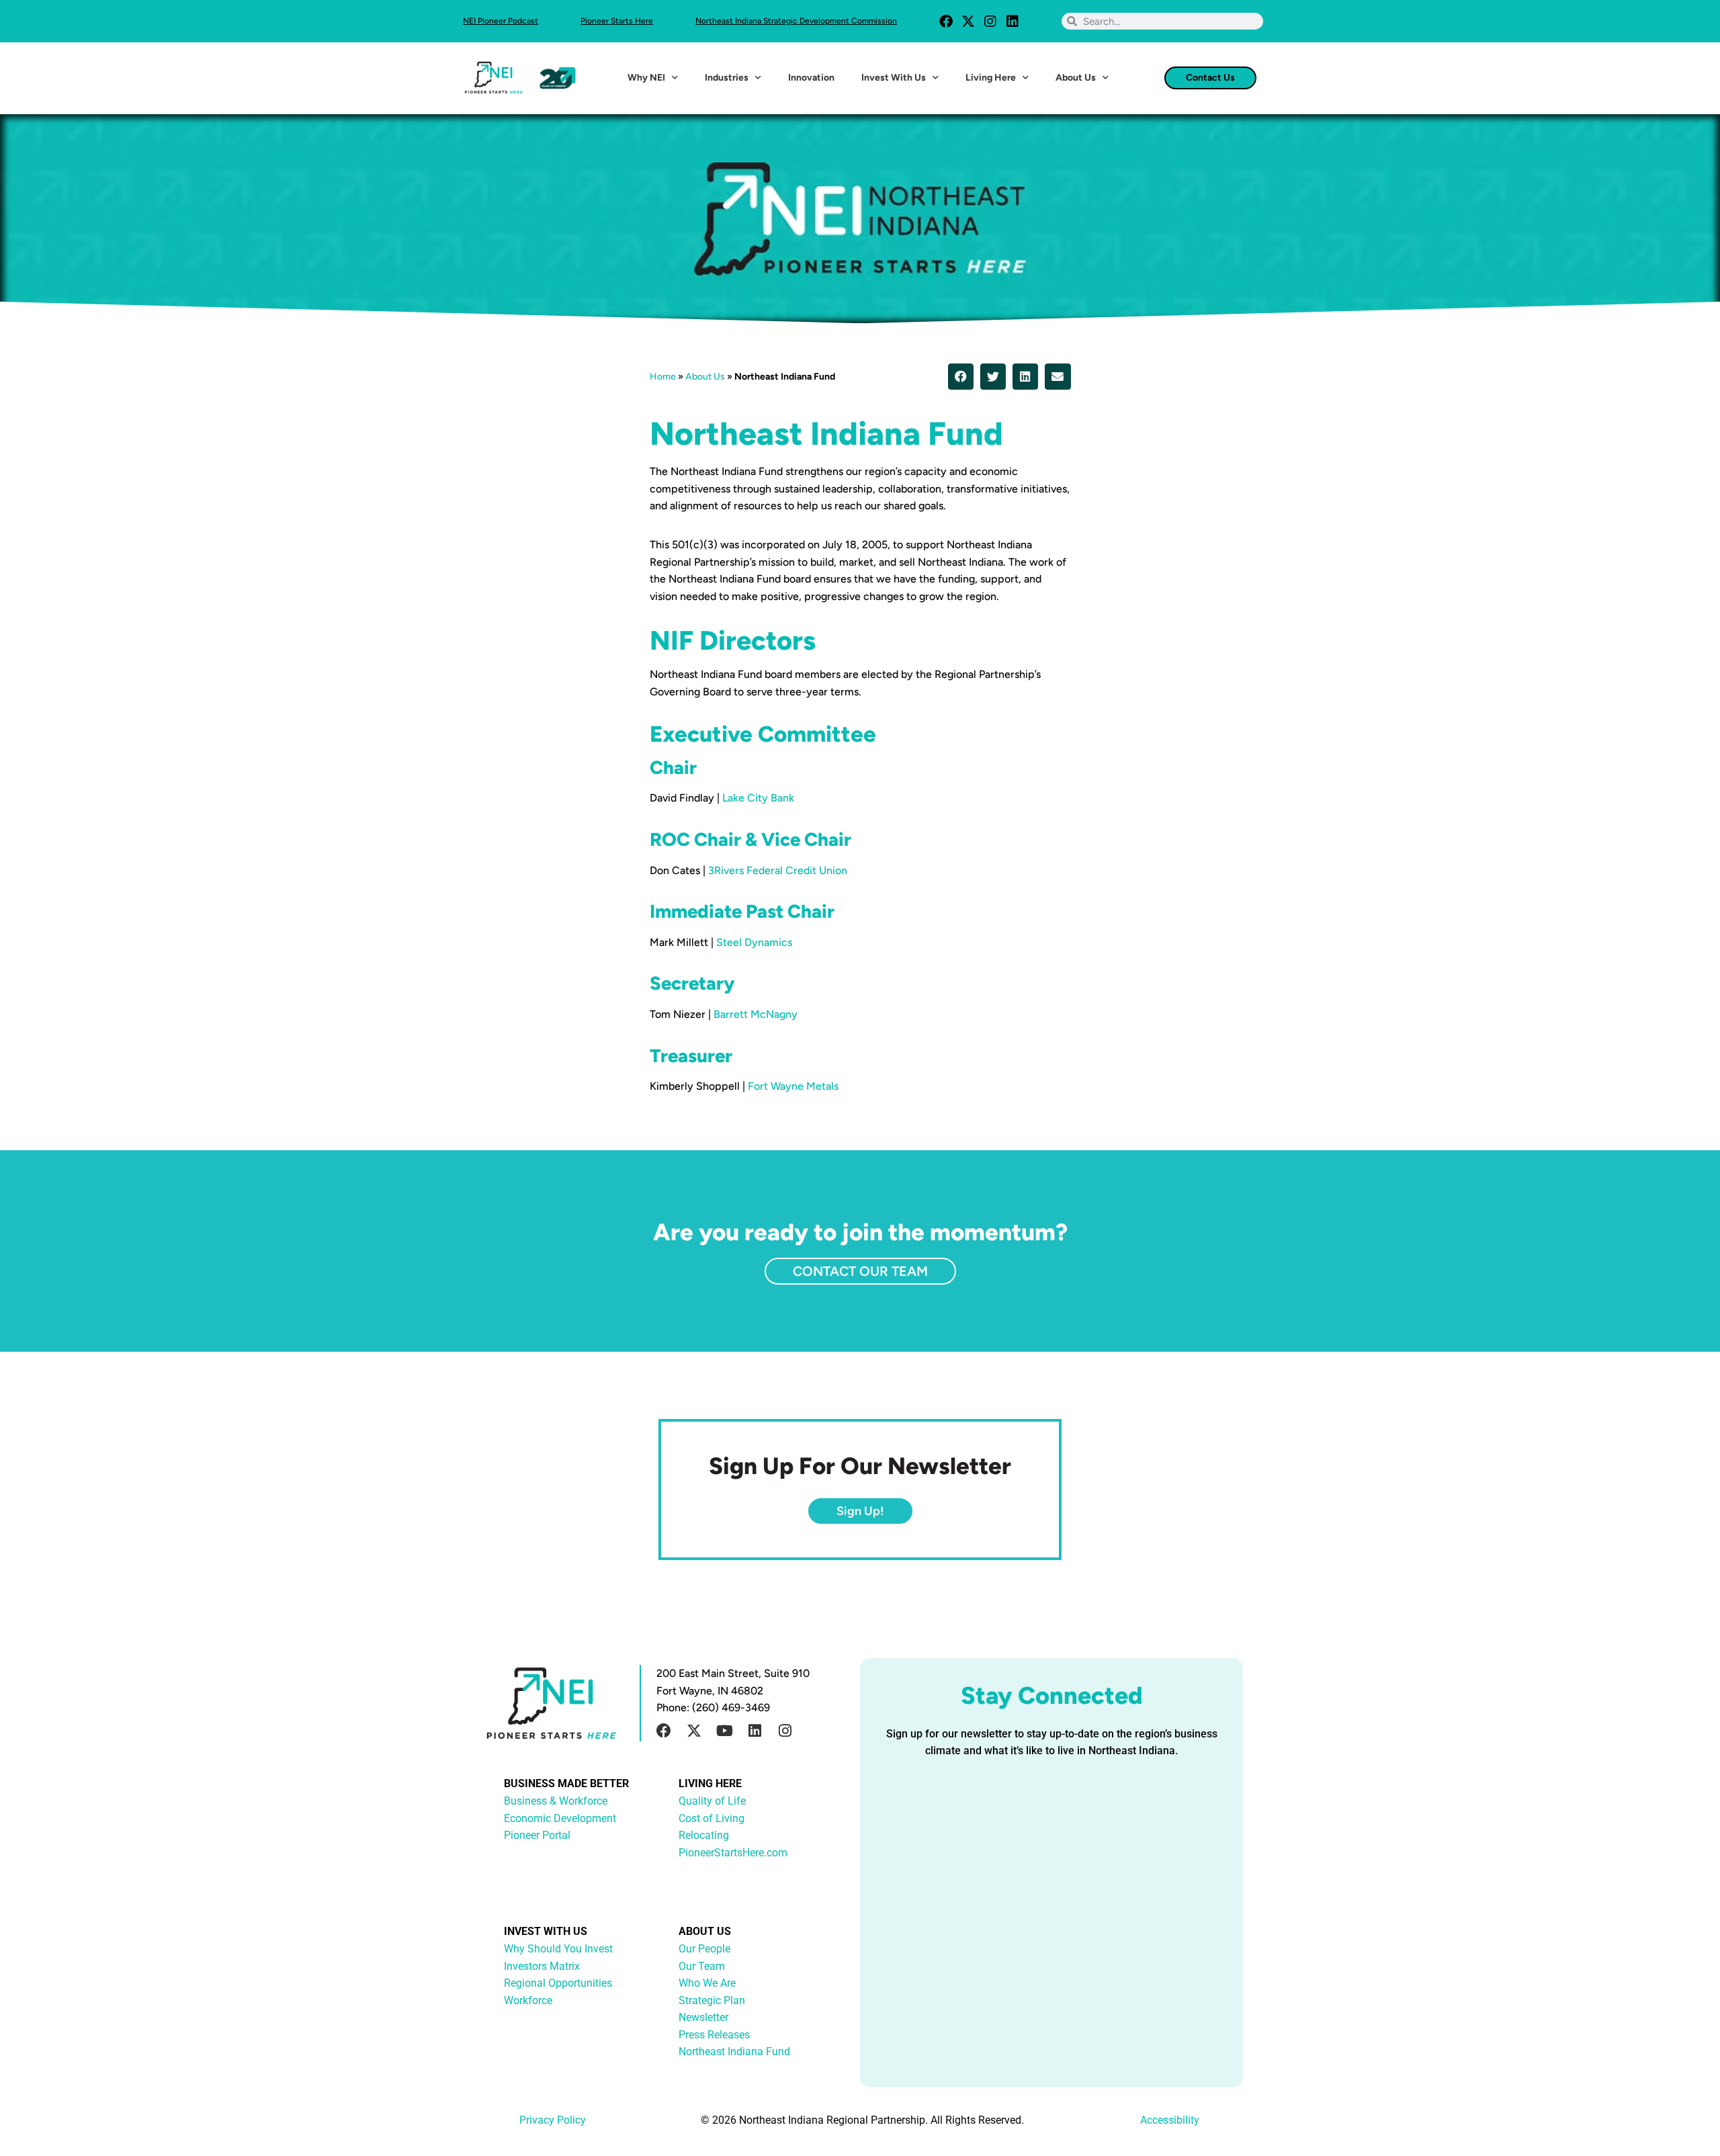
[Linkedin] (1013, 21)
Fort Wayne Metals (793, 1086)
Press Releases (714, 2035)
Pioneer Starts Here (617, 21)
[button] (961, 376)
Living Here (991, 78)
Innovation (811, 78)
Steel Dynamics (754, 942)
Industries (727, 78)
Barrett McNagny (756, 1014)
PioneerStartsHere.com (733, 1853)
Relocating (704, 1835)
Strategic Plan (712, 2000)
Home (663, 377)
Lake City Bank (758, 798)
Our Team (702, 1966)
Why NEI (646, 78)
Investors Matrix (542, 1966)
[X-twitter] (968, 21)
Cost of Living (712, 1818)
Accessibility (1170, 2120)
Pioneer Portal (537, 1835)
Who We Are (707, 1983)
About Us (1076, 78)
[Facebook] (946, 21)
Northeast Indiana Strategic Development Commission (796, 21)
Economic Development (560, 1818)
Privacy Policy (553, 2120)
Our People (704, 1949)
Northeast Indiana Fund (734, 2052)
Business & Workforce (556, 1801)
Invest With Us (894, 78)
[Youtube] (724, 1731)
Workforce (528, 2000)
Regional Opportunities (558, 1983)
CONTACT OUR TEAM (860, 1271)
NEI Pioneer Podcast (501, 21)
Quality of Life (712, 1801)
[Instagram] (990, 21)
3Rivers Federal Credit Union (778, 870)
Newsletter (703, 2017)
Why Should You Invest (558, 1949)
